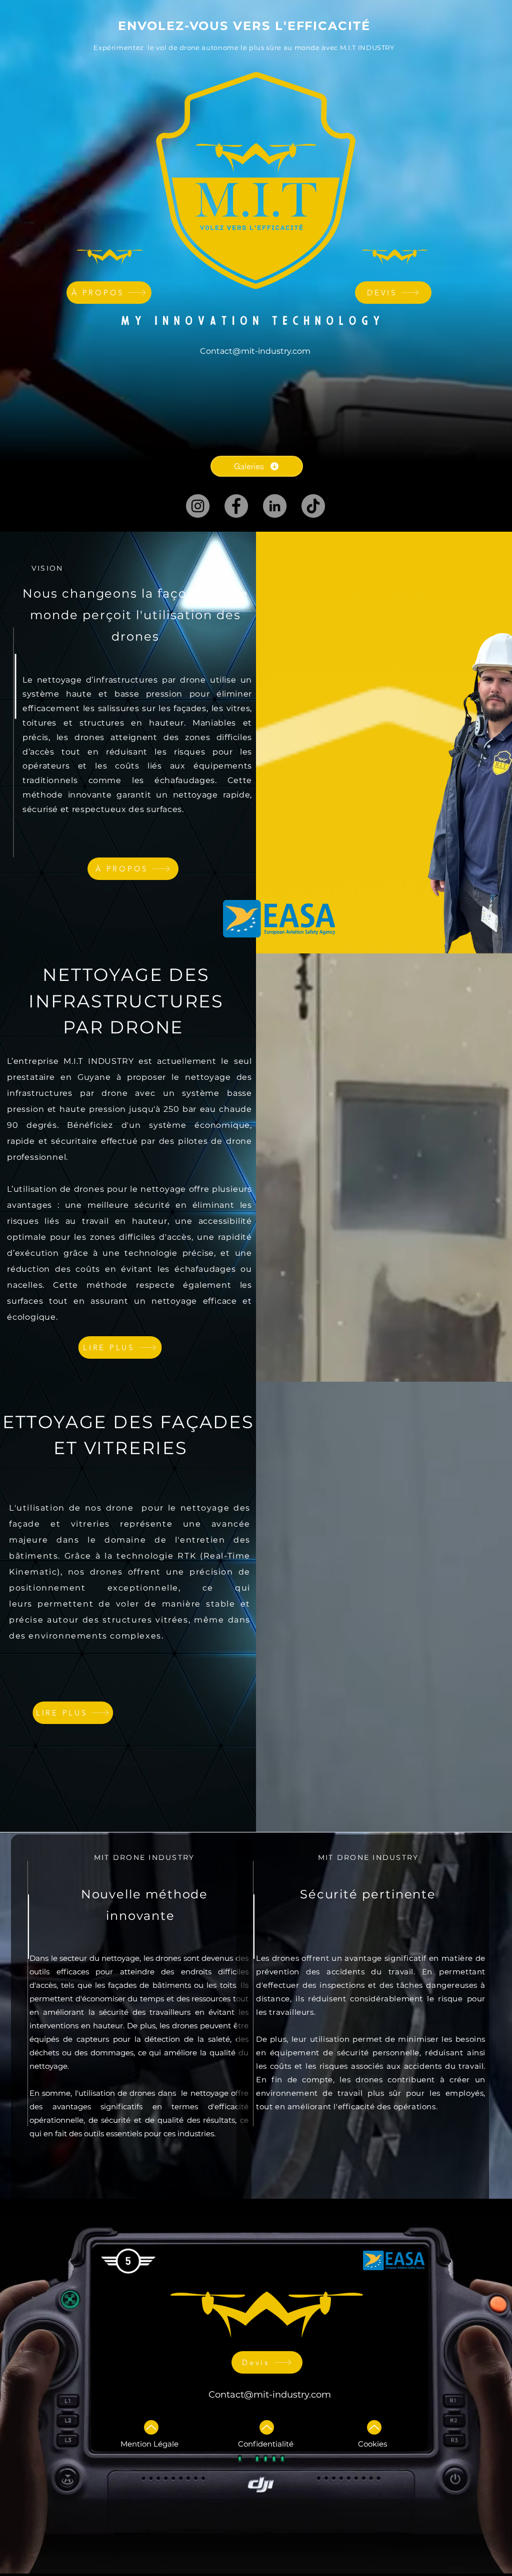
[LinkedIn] (275, 506)
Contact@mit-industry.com (270, 2395)
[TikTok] (313, 506)
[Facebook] (236, 506)
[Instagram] (198, 506)
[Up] (151, 2427)
